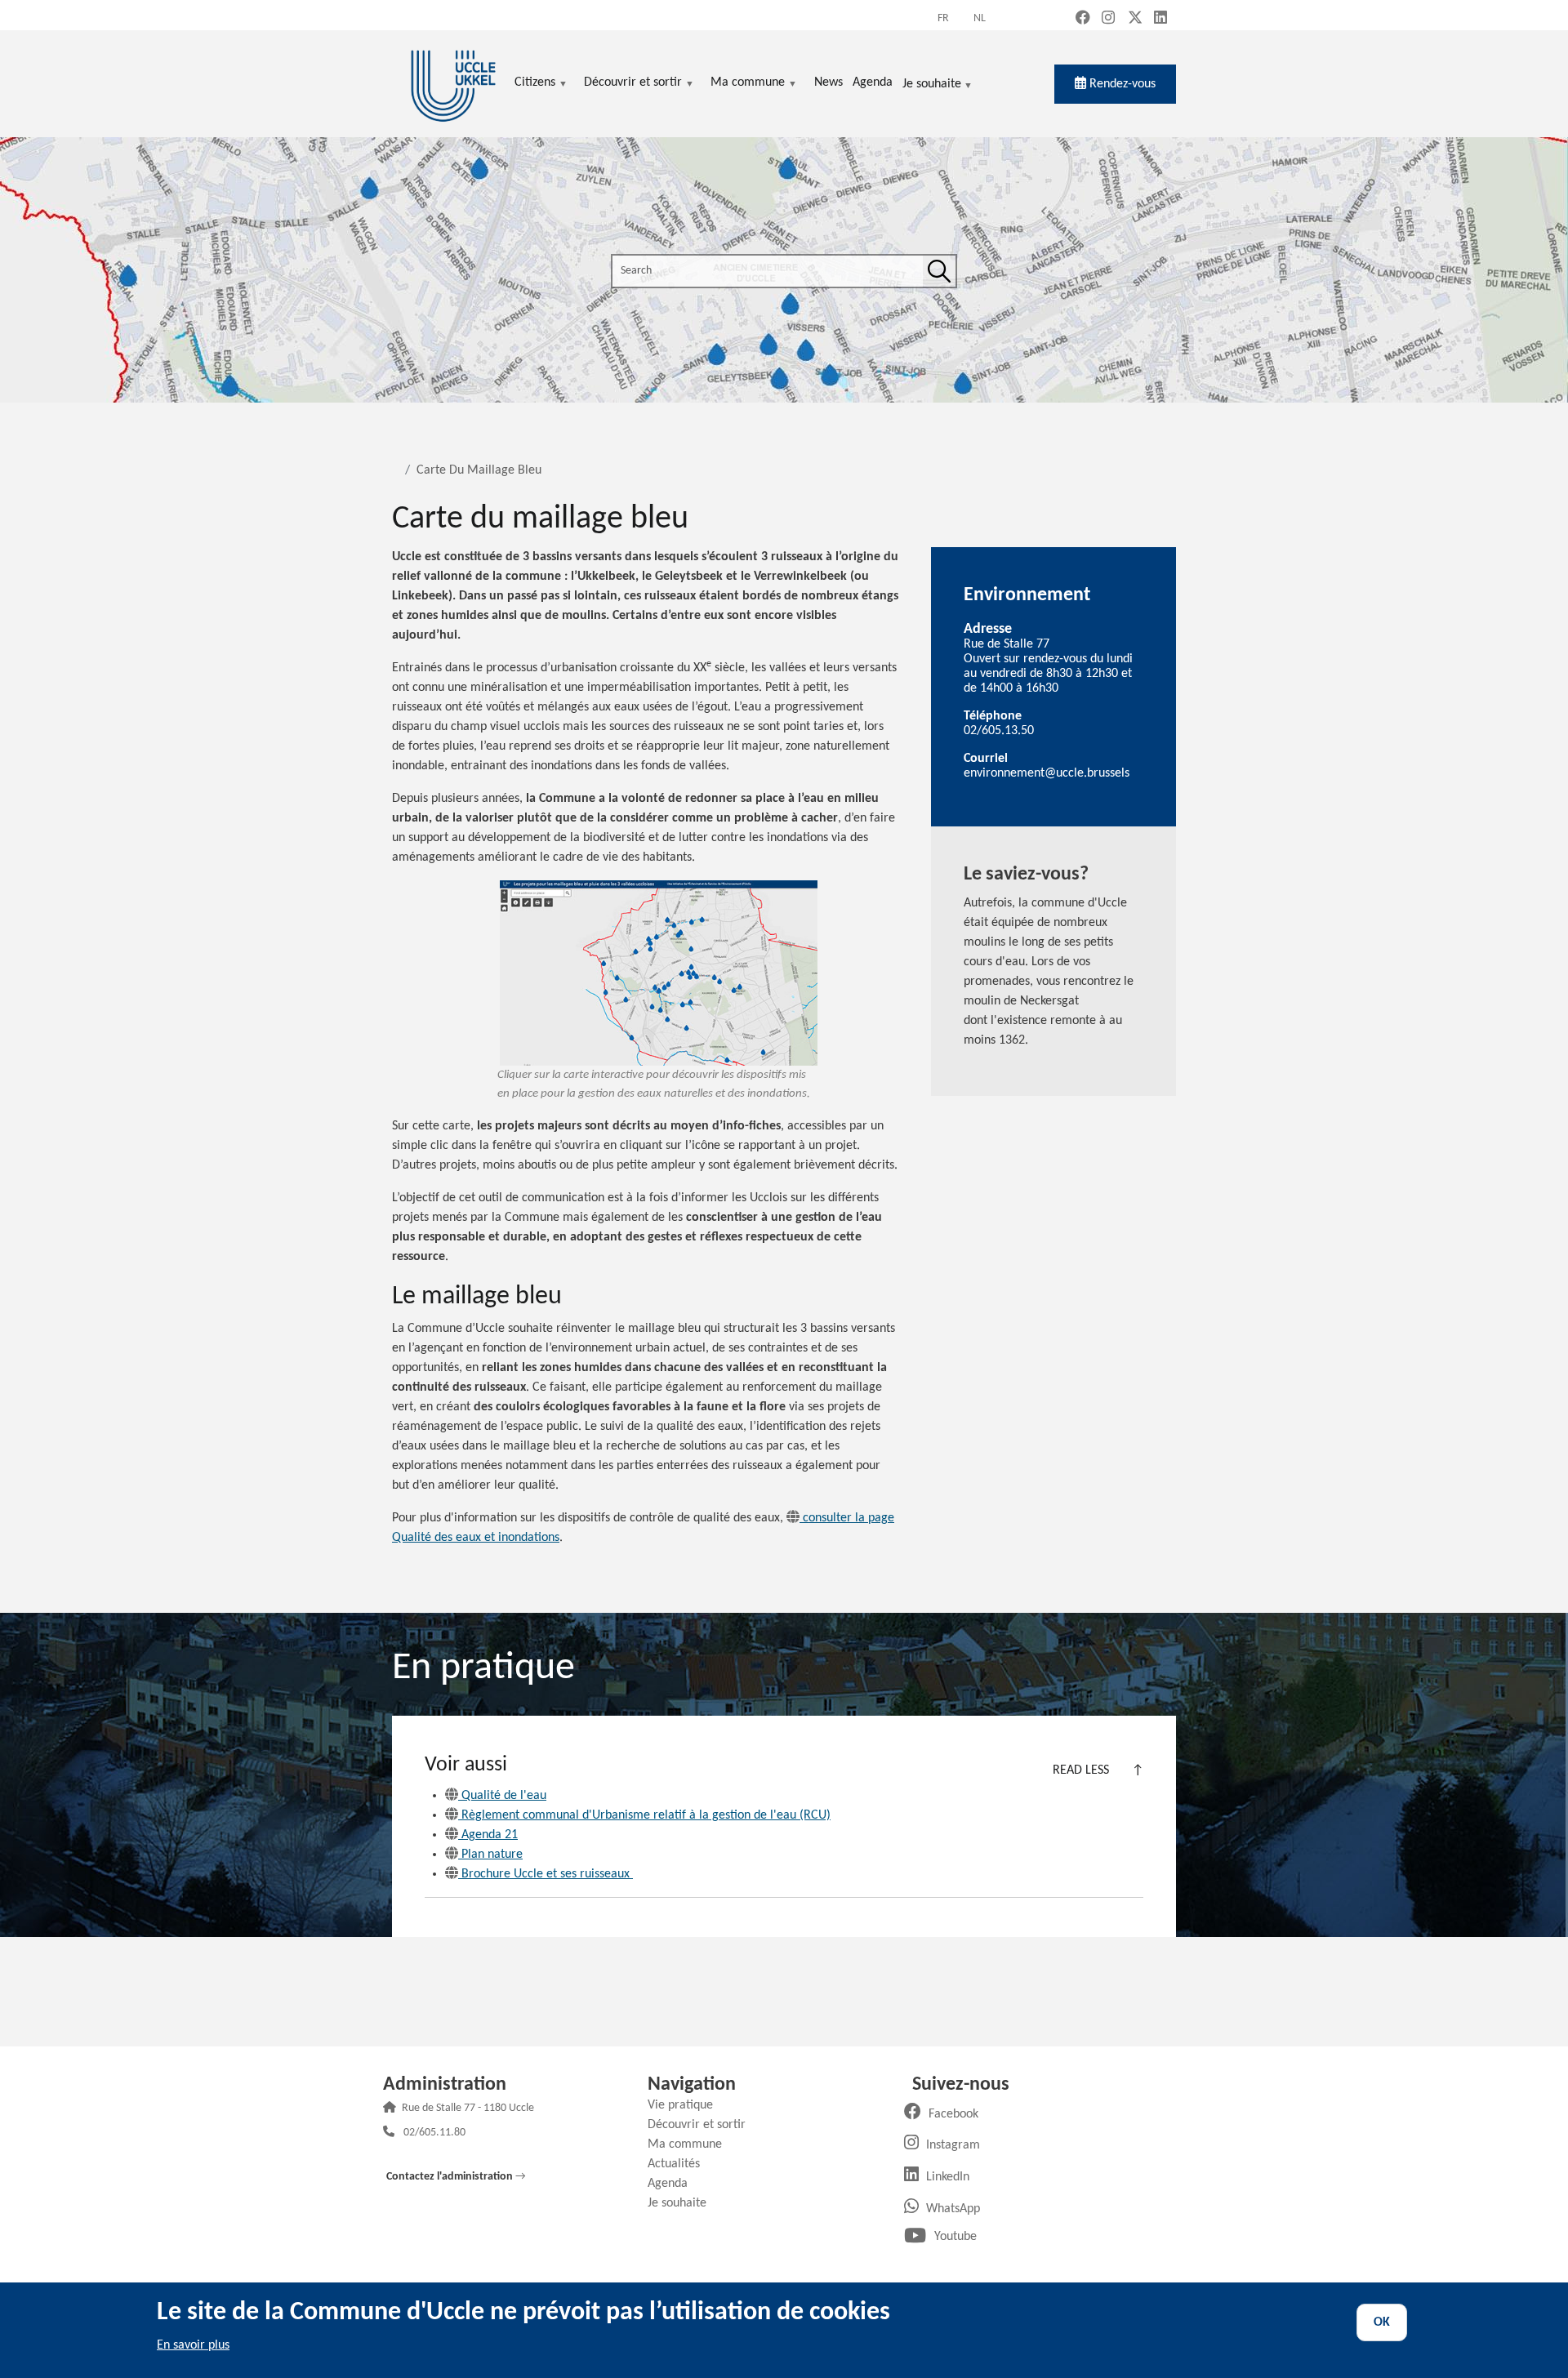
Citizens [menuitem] (535, 84)
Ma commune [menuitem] (748, 84)
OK (1382, 2322)
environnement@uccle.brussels (1047, 773)
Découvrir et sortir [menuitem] (633, 84)
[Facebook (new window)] (1083, 19)
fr (943, 18)
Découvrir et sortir (703, 2125)
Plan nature (492, 1855)
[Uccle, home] (453, 84)
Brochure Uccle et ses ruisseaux (547, 1874)
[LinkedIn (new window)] (1160, 19)
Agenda (674, 2184)
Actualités (680, 2164)
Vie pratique (686, 2105)
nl (980, 18)
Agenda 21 (490, 1835)
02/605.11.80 (434, 2133)
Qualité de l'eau (504, 1796)
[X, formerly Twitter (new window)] (1135, 19)
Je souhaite (932, 85)
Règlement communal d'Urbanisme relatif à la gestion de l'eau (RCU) (646, 1815)
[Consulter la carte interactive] (659, 973)
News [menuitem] (829, 82)
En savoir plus (193, 2345)
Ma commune (691, 2144)
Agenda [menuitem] (873, 82)
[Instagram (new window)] (1108, 19)
